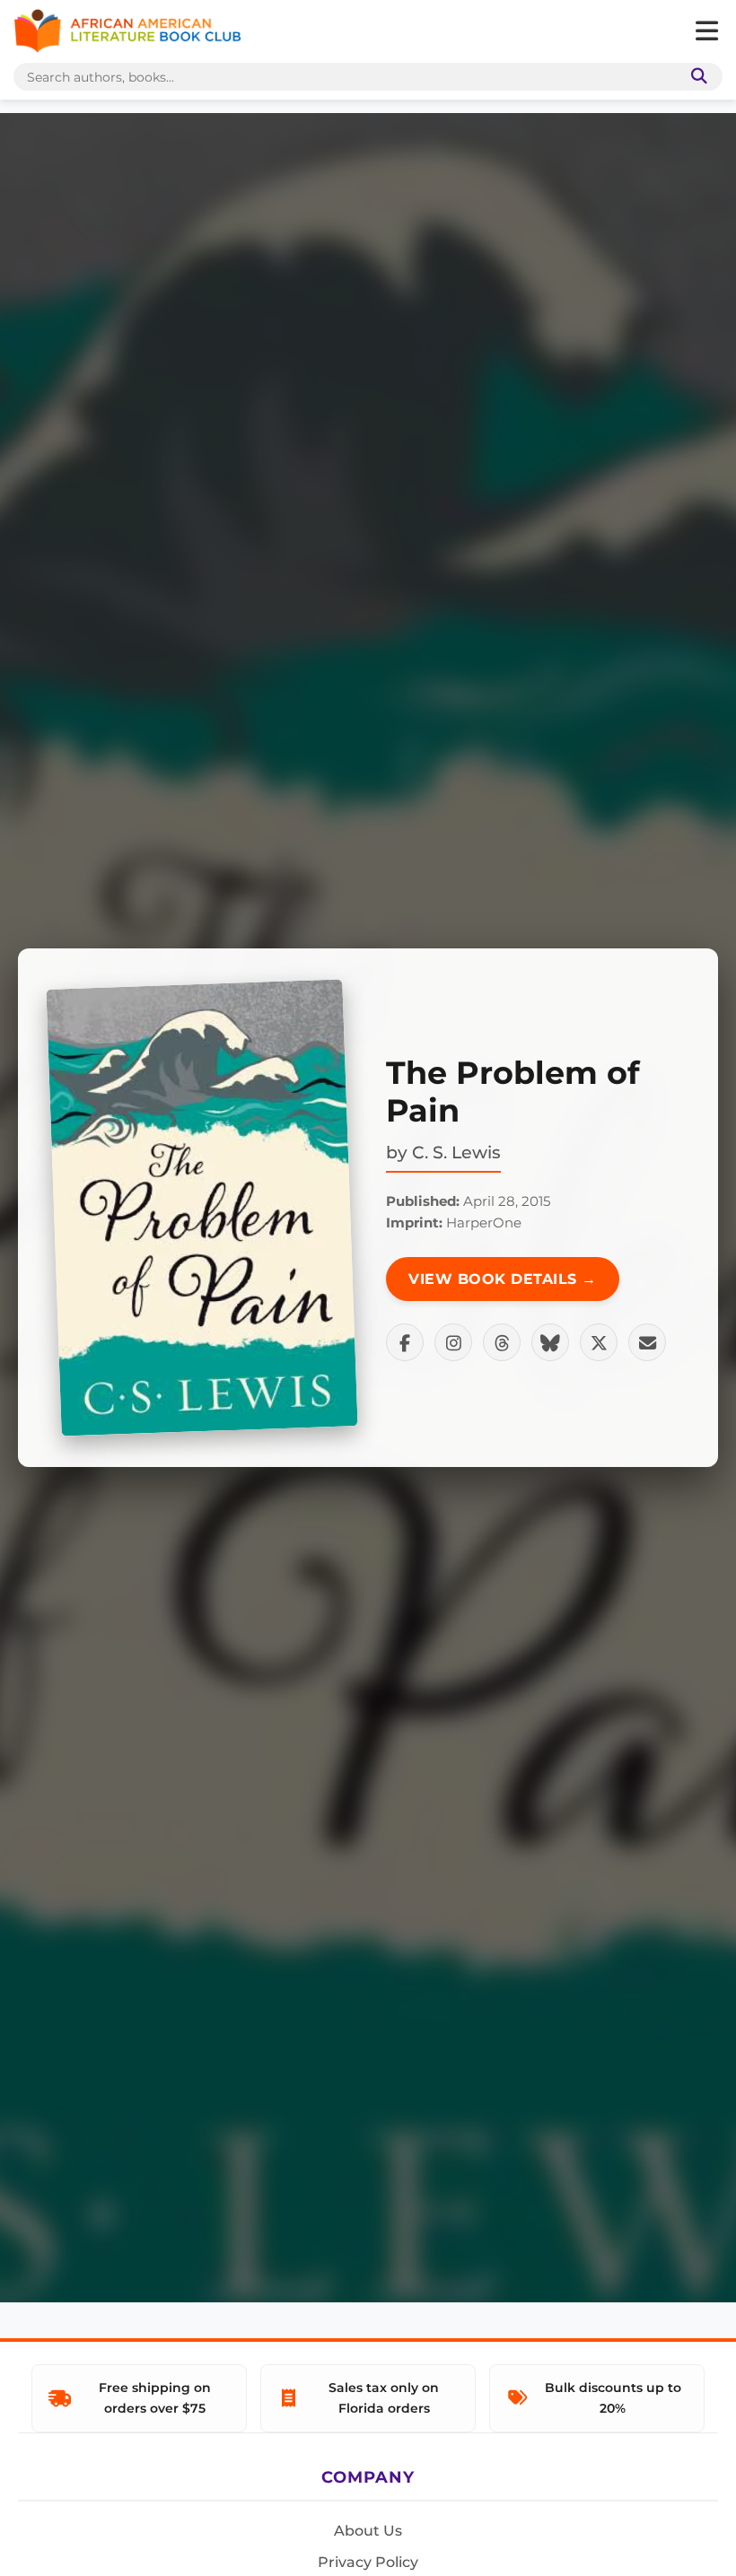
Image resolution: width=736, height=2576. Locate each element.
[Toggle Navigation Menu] (706, 31)
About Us (368, 2531)
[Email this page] (647, 1342)
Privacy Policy (368, 2562)
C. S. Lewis (456, 1152)
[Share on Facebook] (405, 1342)
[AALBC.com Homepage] (127, 31)
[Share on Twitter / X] (599, 1342)
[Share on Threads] (502, 1342)
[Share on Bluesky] (550, 1342)
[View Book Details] (202, 1208)
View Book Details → (503, 1279)
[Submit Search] (696, 77)
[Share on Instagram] (453, 1342)
